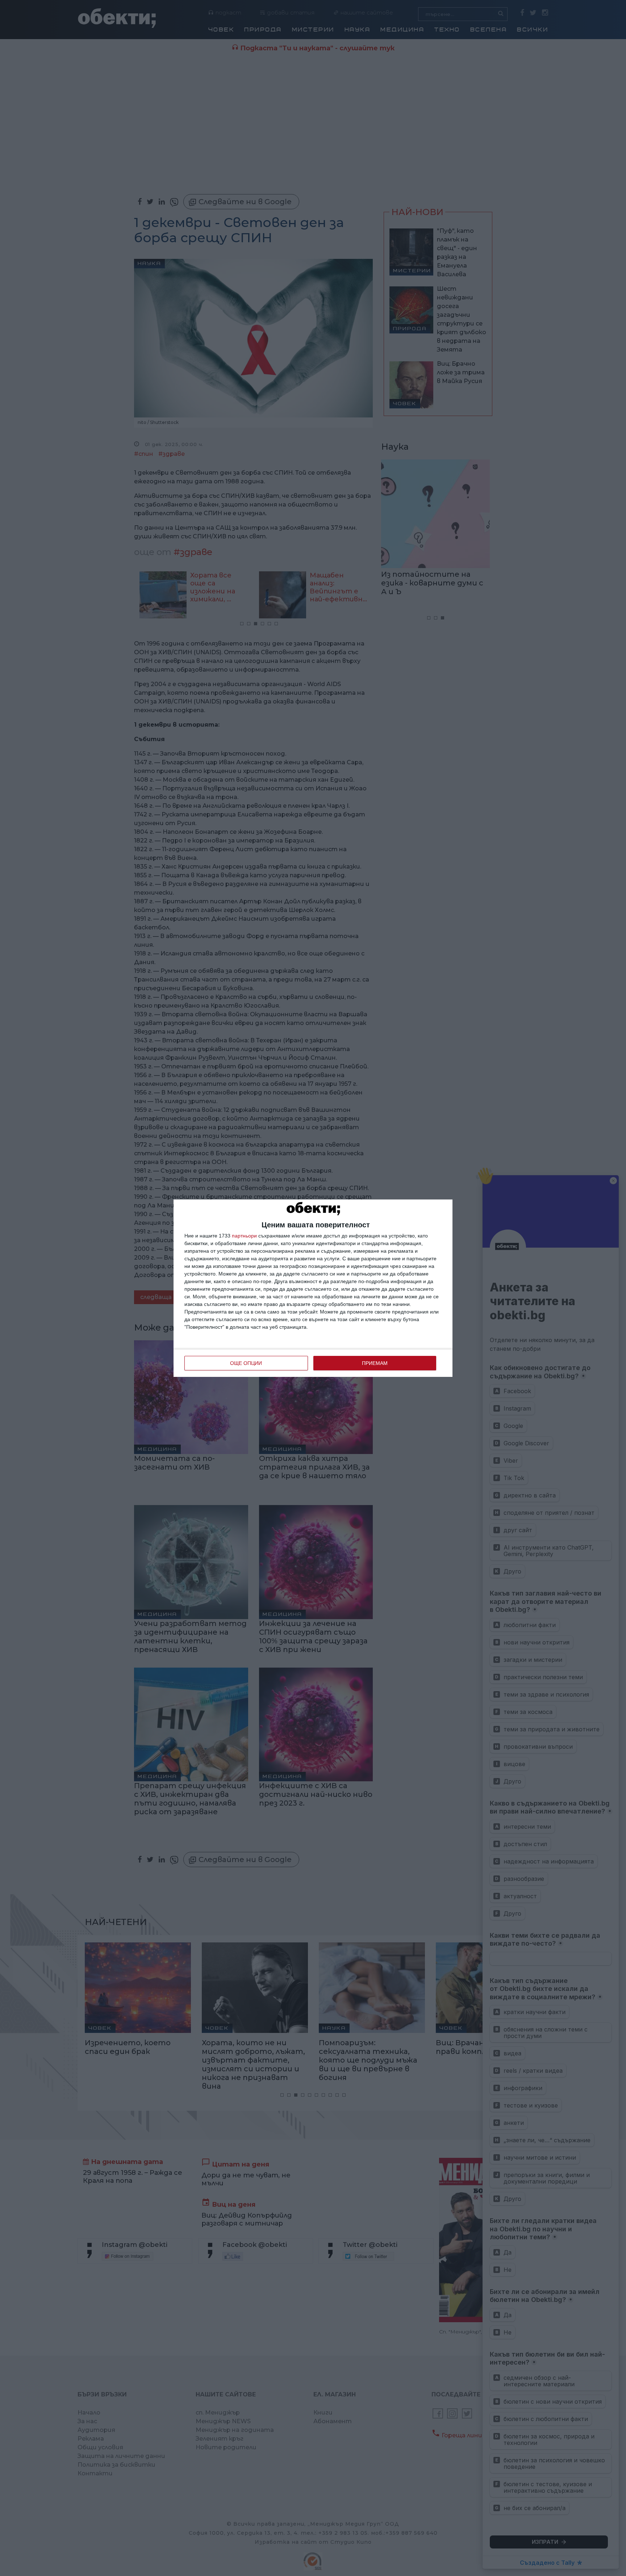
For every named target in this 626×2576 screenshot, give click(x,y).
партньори (244, 1236)
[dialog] (313, 1288)
